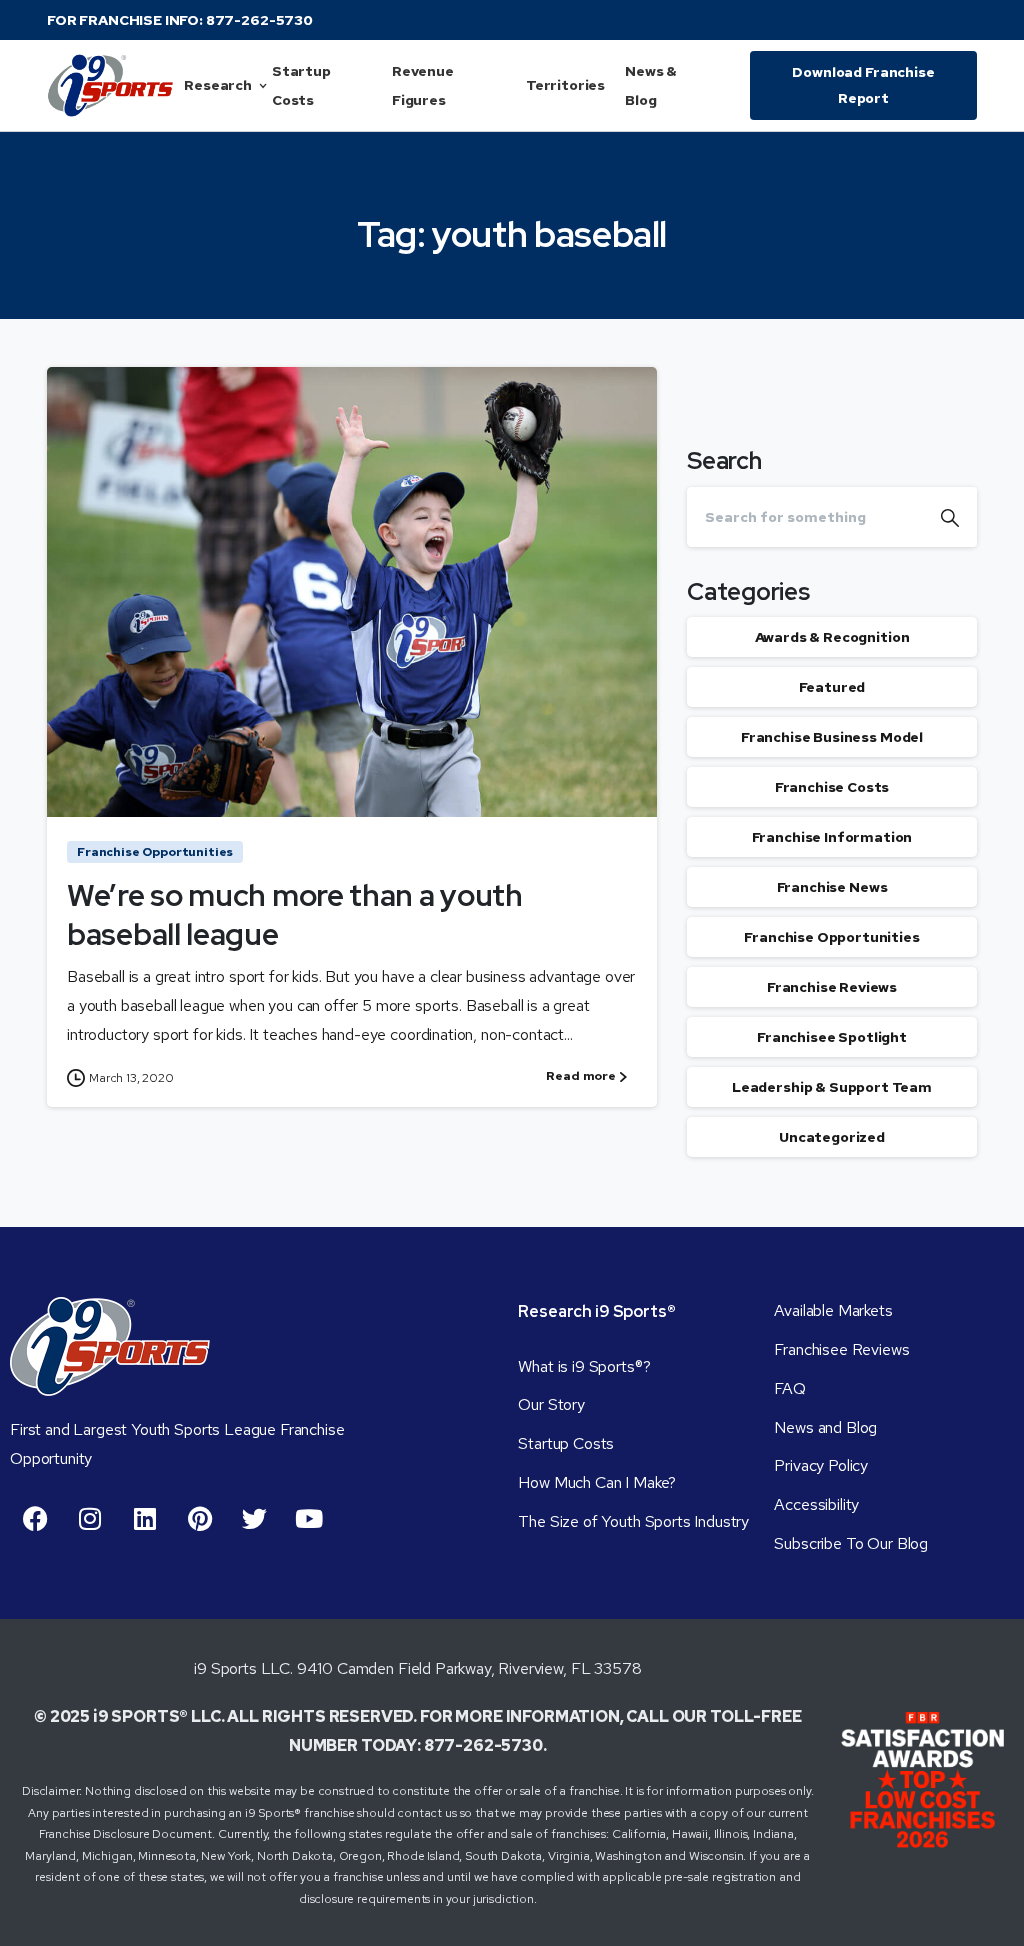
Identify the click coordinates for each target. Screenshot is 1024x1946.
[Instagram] (90, 1519)
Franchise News (832, 887)
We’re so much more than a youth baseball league (295, 914)
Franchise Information (832, 837)
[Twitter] (254, 1519)
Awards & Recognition (832, 637)
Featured (832, 687)
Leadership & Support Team (832, 1087)
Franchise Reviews (832, 987)
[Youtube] (309, 1519)
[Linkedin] (145, 1519)
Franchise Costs (832, 787)
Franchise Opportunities (831, 937)
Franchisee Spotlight (832, 1037)
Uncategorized (832, 1137)
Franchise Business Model (832, 737)
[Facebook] (35, 1519)
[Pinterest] (200, 1519)
